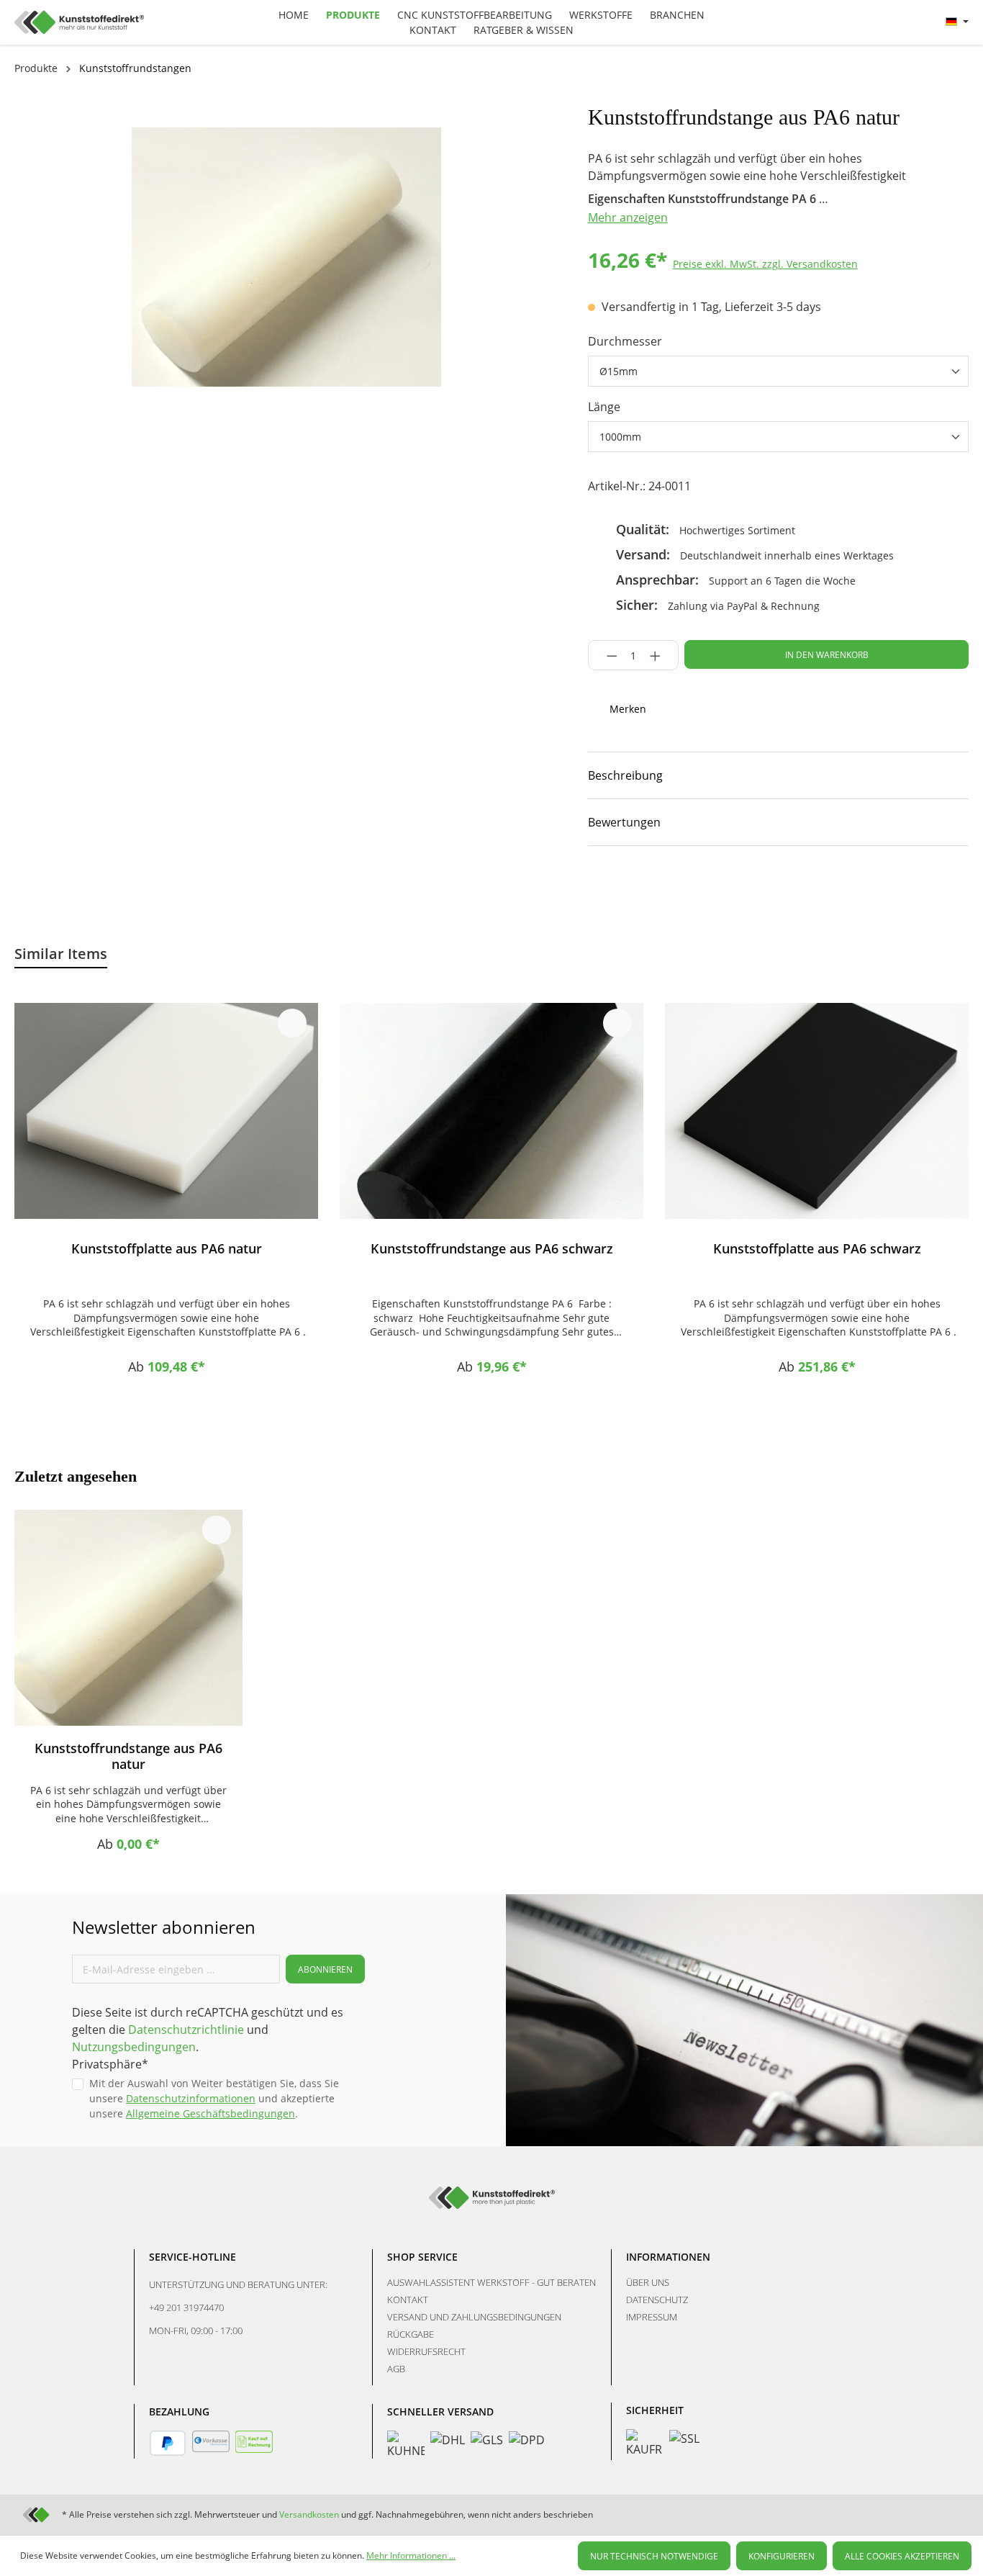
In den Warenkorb (827, 655)
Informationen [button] (668, 2257)
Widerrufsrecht (426, 2351)
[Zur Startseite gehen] (134, 22)
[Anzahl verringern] (608, 655)
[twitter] (697, 890)
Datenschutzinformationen (191, 2098)
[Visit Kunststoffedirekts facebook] (646, 890)
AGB (396, 2369)
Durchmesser (625, 341)
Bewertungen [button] (624, 822)
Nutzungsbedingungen (134, 2047)
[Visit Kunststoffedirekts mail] (747, 890)
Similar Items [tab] (61, 954)
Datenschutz (657, 2300)
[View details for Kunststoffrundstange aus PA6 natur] (128, 1618)
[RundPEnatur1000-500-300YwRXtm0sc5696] (286, 257)
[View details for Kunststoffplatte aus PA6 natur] (166, 1111)
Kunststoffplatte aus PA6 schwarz (817, 1249)
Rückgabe (411, 2334)
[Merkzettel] (876, 22)
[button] (778, 775)
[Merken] (292, 1023)
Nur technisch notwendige (654, 2556)
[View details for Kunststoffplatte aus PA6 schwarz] (817, 1111)
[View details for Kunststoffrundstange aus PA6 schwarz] (491, 1111)
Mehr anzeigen (628, 217)
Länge (604, 407)
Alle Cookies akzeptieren (902, 2556)
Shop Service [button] (422, 2257)
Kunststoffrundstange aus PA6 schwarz (492, 1249)
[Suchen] (842, 20)
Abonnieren (325, 1969)
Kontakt (408, 2300)
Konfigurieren (782, 2556)
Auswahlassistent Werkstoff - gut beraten (491, 2282)
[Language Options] (957, 22)
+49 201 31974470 (186, 2307)
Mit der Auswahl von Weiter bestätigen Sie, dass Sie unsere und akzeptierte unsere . (214, 2098)
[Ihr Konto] (910, 22)
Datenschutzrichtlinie (186, 2030)
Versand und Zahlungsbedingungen (474, 2317)
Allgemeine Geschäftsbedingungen (210, 2113)
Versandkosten (309, 2514)
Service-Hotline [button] (192, 2257)
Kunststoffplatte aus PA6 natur (167, 1249)
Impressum (652, 2317)
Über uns (648, 2282)
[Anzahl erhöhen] (660, 655)
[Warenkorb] (928, 22)
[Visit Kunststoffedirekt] (596, 890)
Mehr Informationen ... (411, 2555)
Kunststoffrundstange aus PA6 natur (128, 1756)
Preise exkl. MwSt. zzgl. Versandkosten (765, 264)
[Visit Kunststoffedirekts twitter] (909, 2514)
